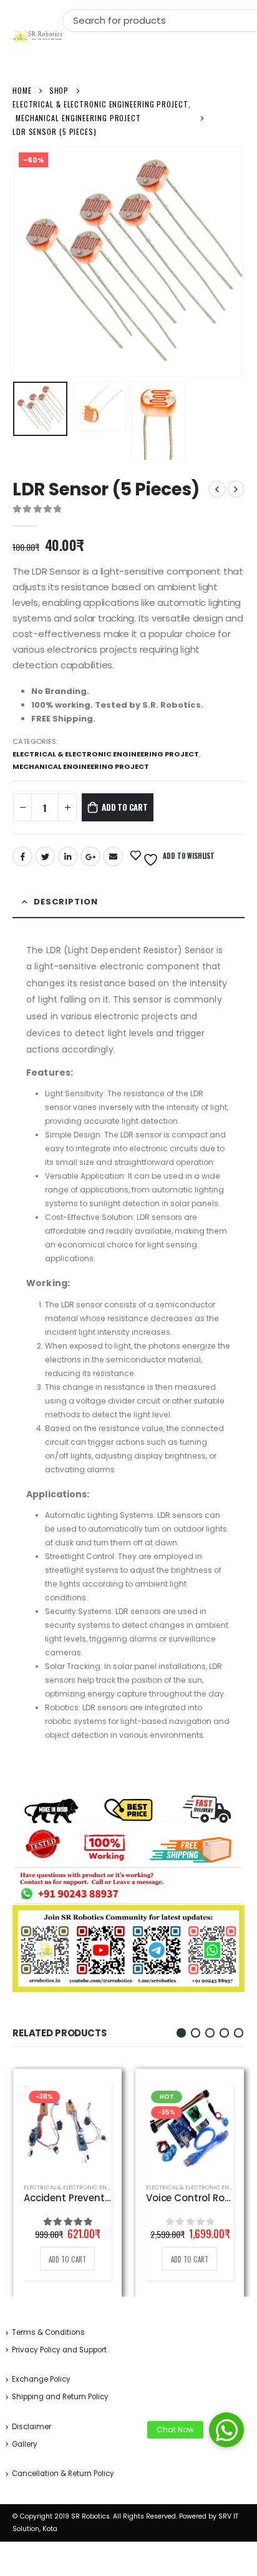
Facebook (22, 856)
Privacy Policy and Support (59, 2350)
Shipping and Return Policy (60, 2397)
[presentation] (28, 262)
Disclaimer (32, 2427)
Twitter (45, 856)
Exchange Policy (41, 2379)
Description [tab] (66, 902)
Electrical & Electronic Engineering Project (106, 754)
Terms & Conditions (48, 2332)
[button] (181, 2033)
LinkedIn (68, 856)
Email (113, 856)
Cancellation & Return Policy (63, 2474)
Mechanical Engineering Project (81, 766)
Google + (90, 856)
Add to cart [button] (67, 2259)
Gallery (25, 2444)
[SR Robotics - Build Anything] (37, 36)
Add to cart (125, 807)
